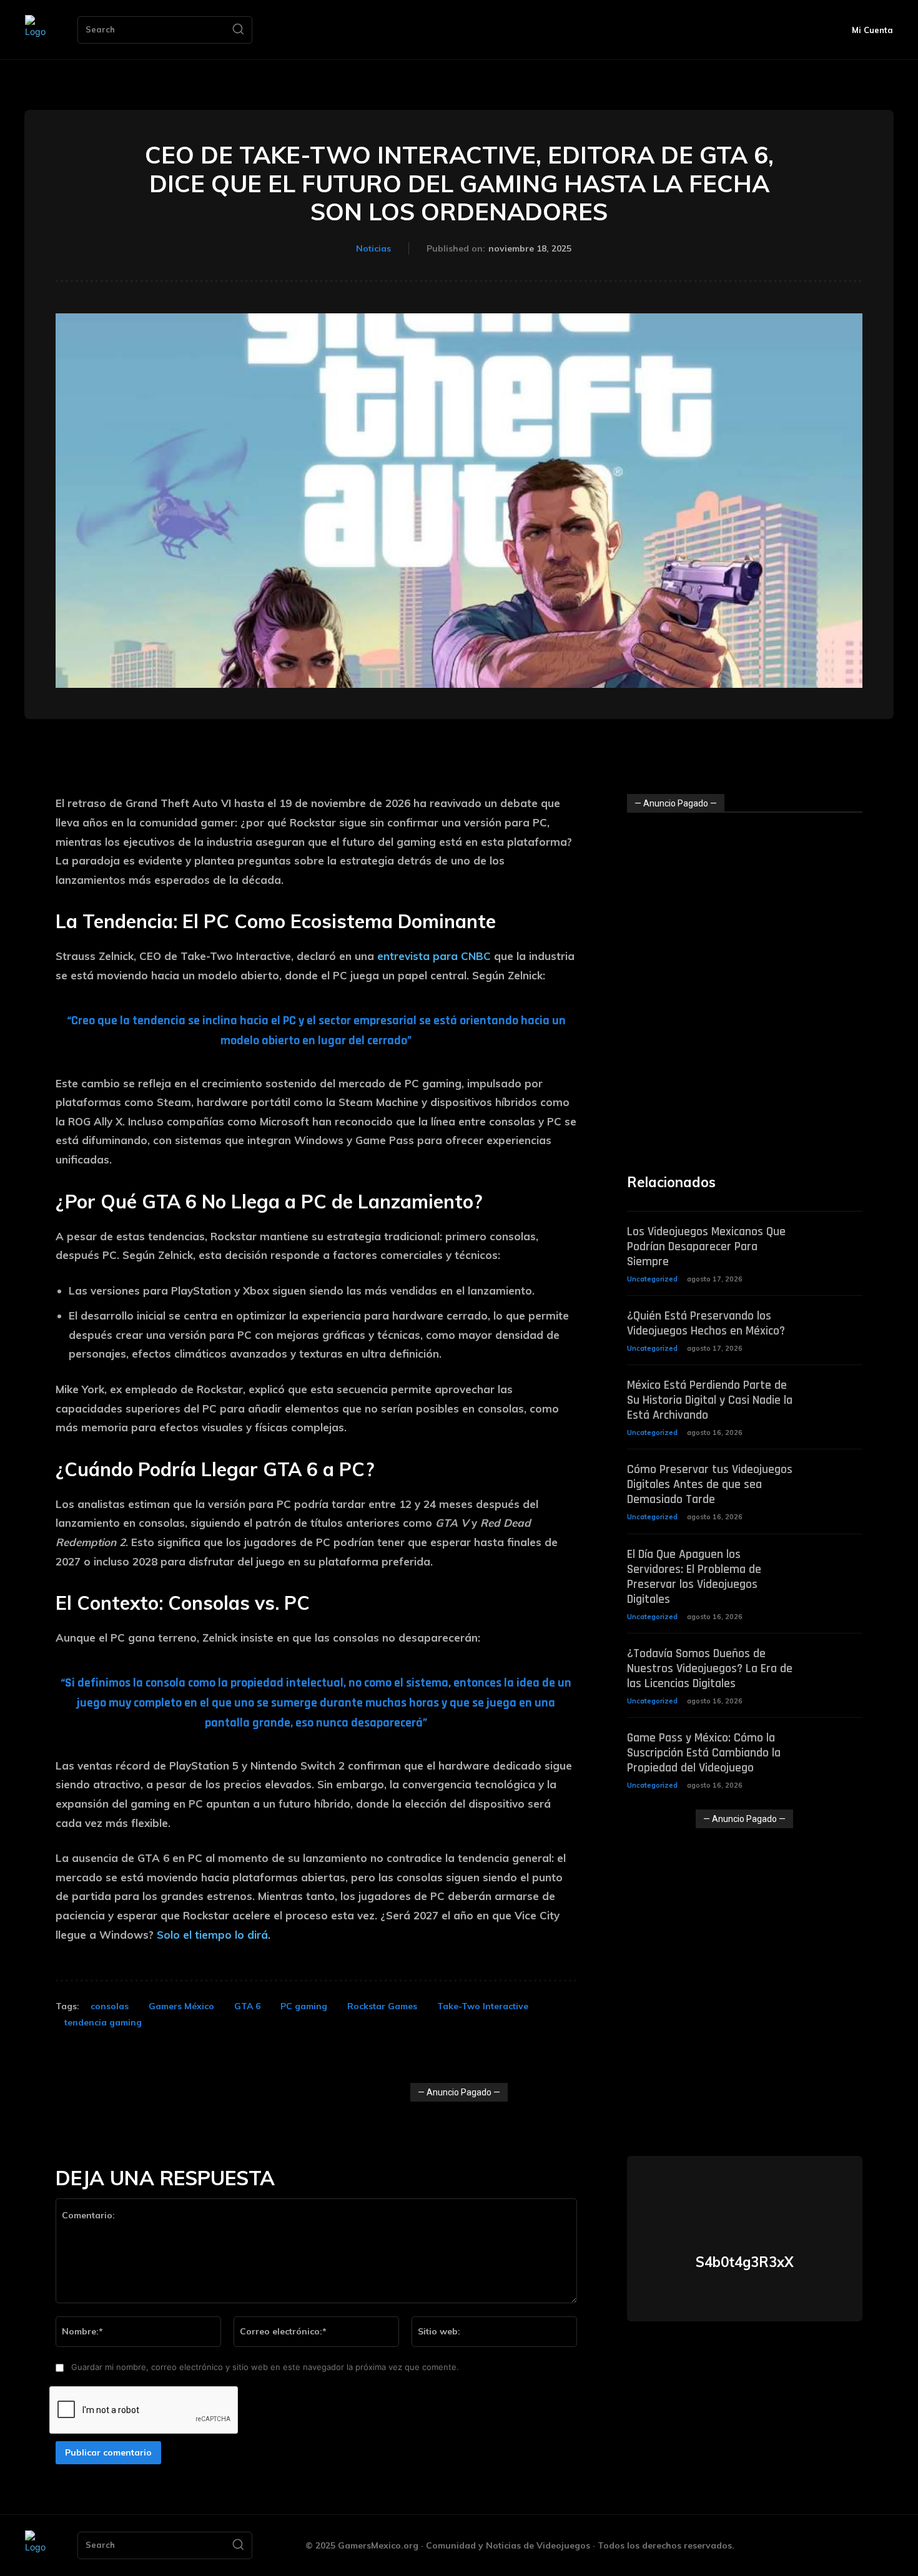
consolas (110, 2006)
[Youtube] (882, 2546)
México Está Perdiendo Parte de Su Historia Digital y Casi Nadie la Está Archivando (710, 1400)
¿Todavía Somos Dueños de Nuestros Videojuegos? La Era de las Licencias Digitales (710, 1668)
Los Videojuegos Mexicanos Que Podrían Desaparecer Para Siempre (706, 1246)
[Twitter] (745, 2294)
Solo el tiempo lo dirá (212, 1935)
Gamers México (181, 2006)
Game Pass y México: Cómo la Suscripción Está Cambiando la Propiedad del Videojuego (704, 1753)
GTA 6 (247, 2006)
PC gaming (304, 2006)
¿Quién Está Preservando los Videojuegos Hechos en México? (706, 1323)
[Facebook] (798, 2546)
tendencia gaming (103, 2022)
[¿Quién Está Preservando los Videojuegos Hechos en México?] (839, 1325)
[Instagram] (826, 2546)
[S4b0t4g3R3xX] (744, 2205)
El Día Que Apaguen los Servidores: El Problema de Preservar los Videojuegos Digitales (694, 1577)
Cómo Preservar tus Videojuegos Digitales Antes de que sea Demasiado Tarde (710, 1484)
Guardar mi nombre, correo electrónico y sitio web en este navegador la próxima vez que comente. (265, 2367)
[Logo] (39, 30)
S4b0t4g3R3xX (745, 2262)
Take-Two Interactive (483, 2006)
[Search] (238, 30)
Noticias (373, 248)
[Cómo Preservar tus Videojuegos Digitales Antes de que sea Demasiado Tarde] (839, 1478)
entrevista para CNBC (434, 956)
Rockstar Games (382, 2006)
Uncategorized (652, 1279)
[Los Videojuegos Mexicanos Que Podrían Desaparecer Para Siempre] (839, 1241)
